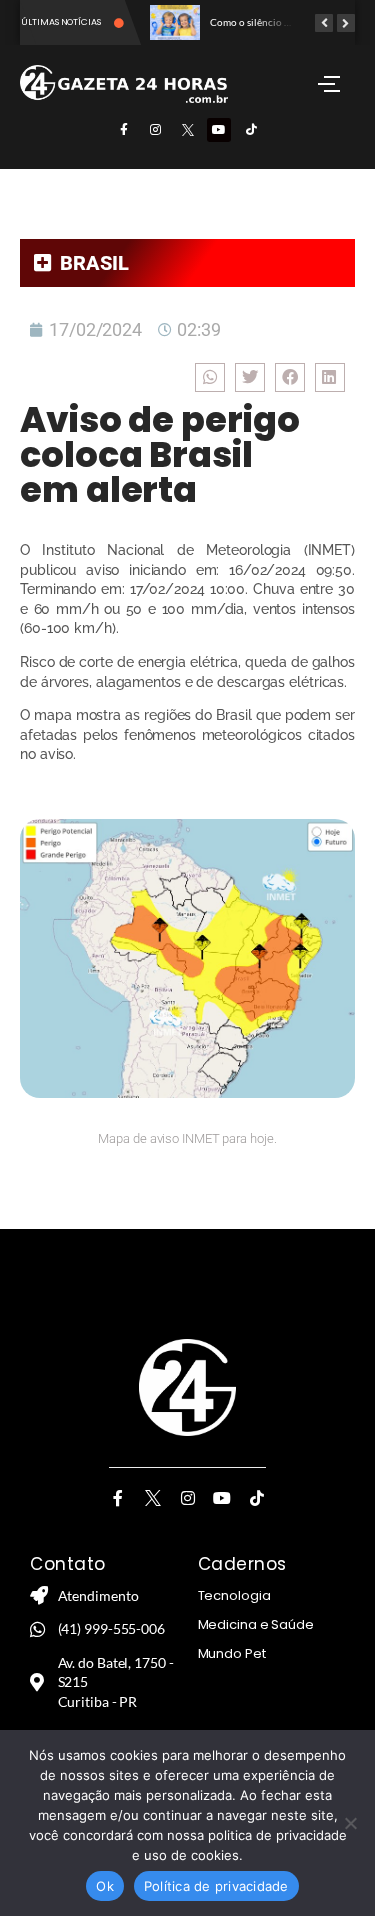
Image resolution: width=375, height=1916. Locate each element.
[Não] (350, 1823)
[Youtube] (219, 130)
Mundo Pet (232, 1653)
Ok (105, 1886)
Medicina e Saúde (256, 1624)
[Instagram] (156, 130)
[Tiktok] (251, 130)
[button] (210, 377)
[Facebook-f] (124, 130)
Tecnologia (234, 1595)
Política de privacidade (216, 1886)
